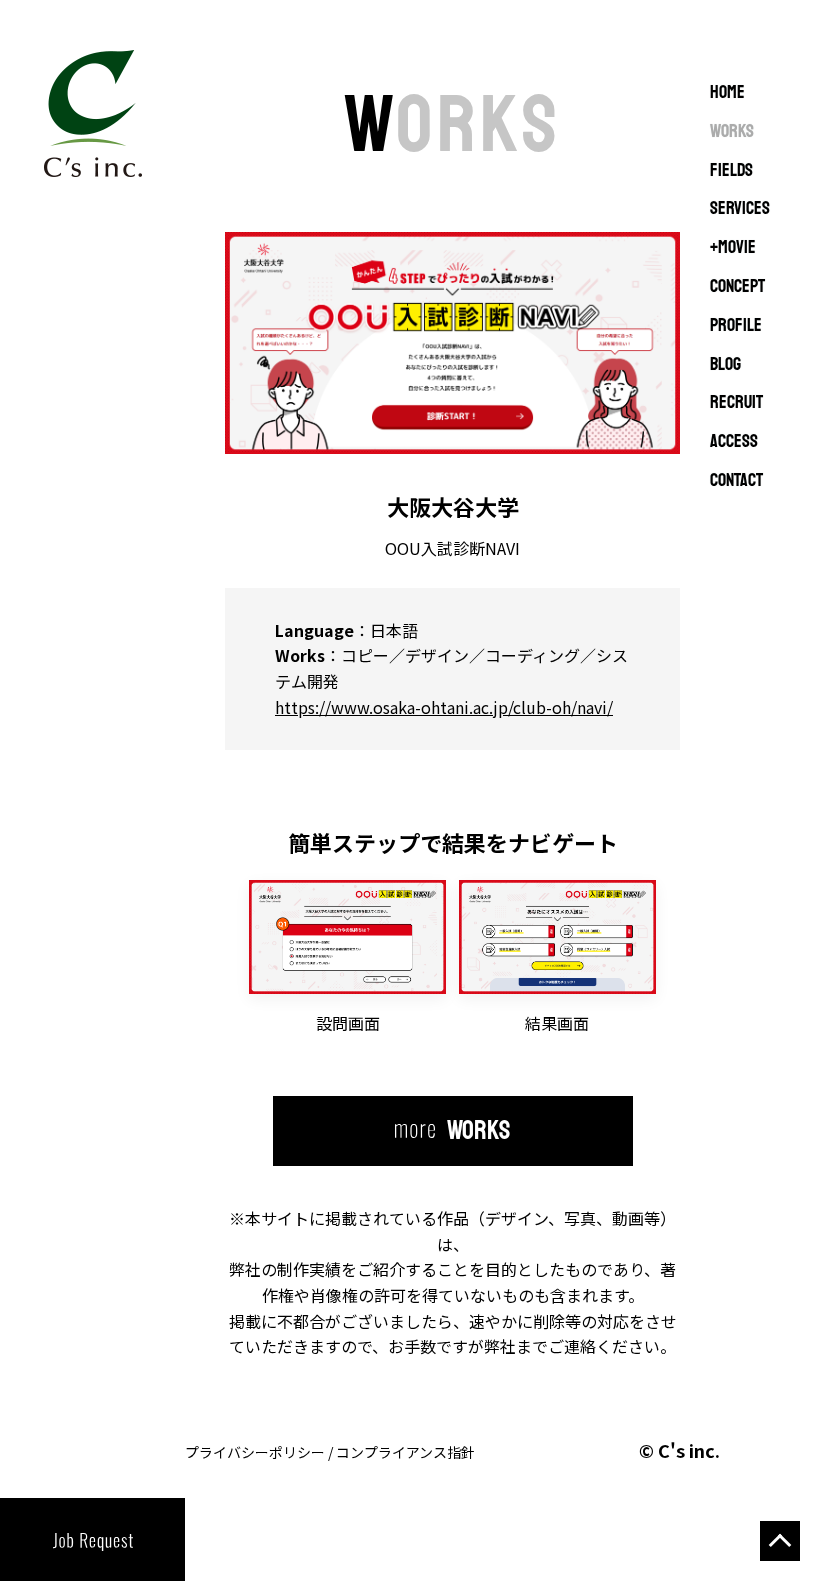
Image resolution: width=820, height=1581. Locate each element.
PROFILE (736, 326)
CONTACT (736, 481)
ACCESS (734, 442)
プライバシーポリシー (255, 1452)
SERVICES (740, 209)
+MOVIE (733, 248)
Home (727, 93)
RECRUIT (736, 403)
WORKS (732, 132)
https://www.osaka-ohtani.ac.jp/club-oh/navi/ (444, 707)
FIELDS (731, 171)
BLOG (725, 365)
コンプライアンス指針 (405, 1452)
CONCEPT (737, 287)
